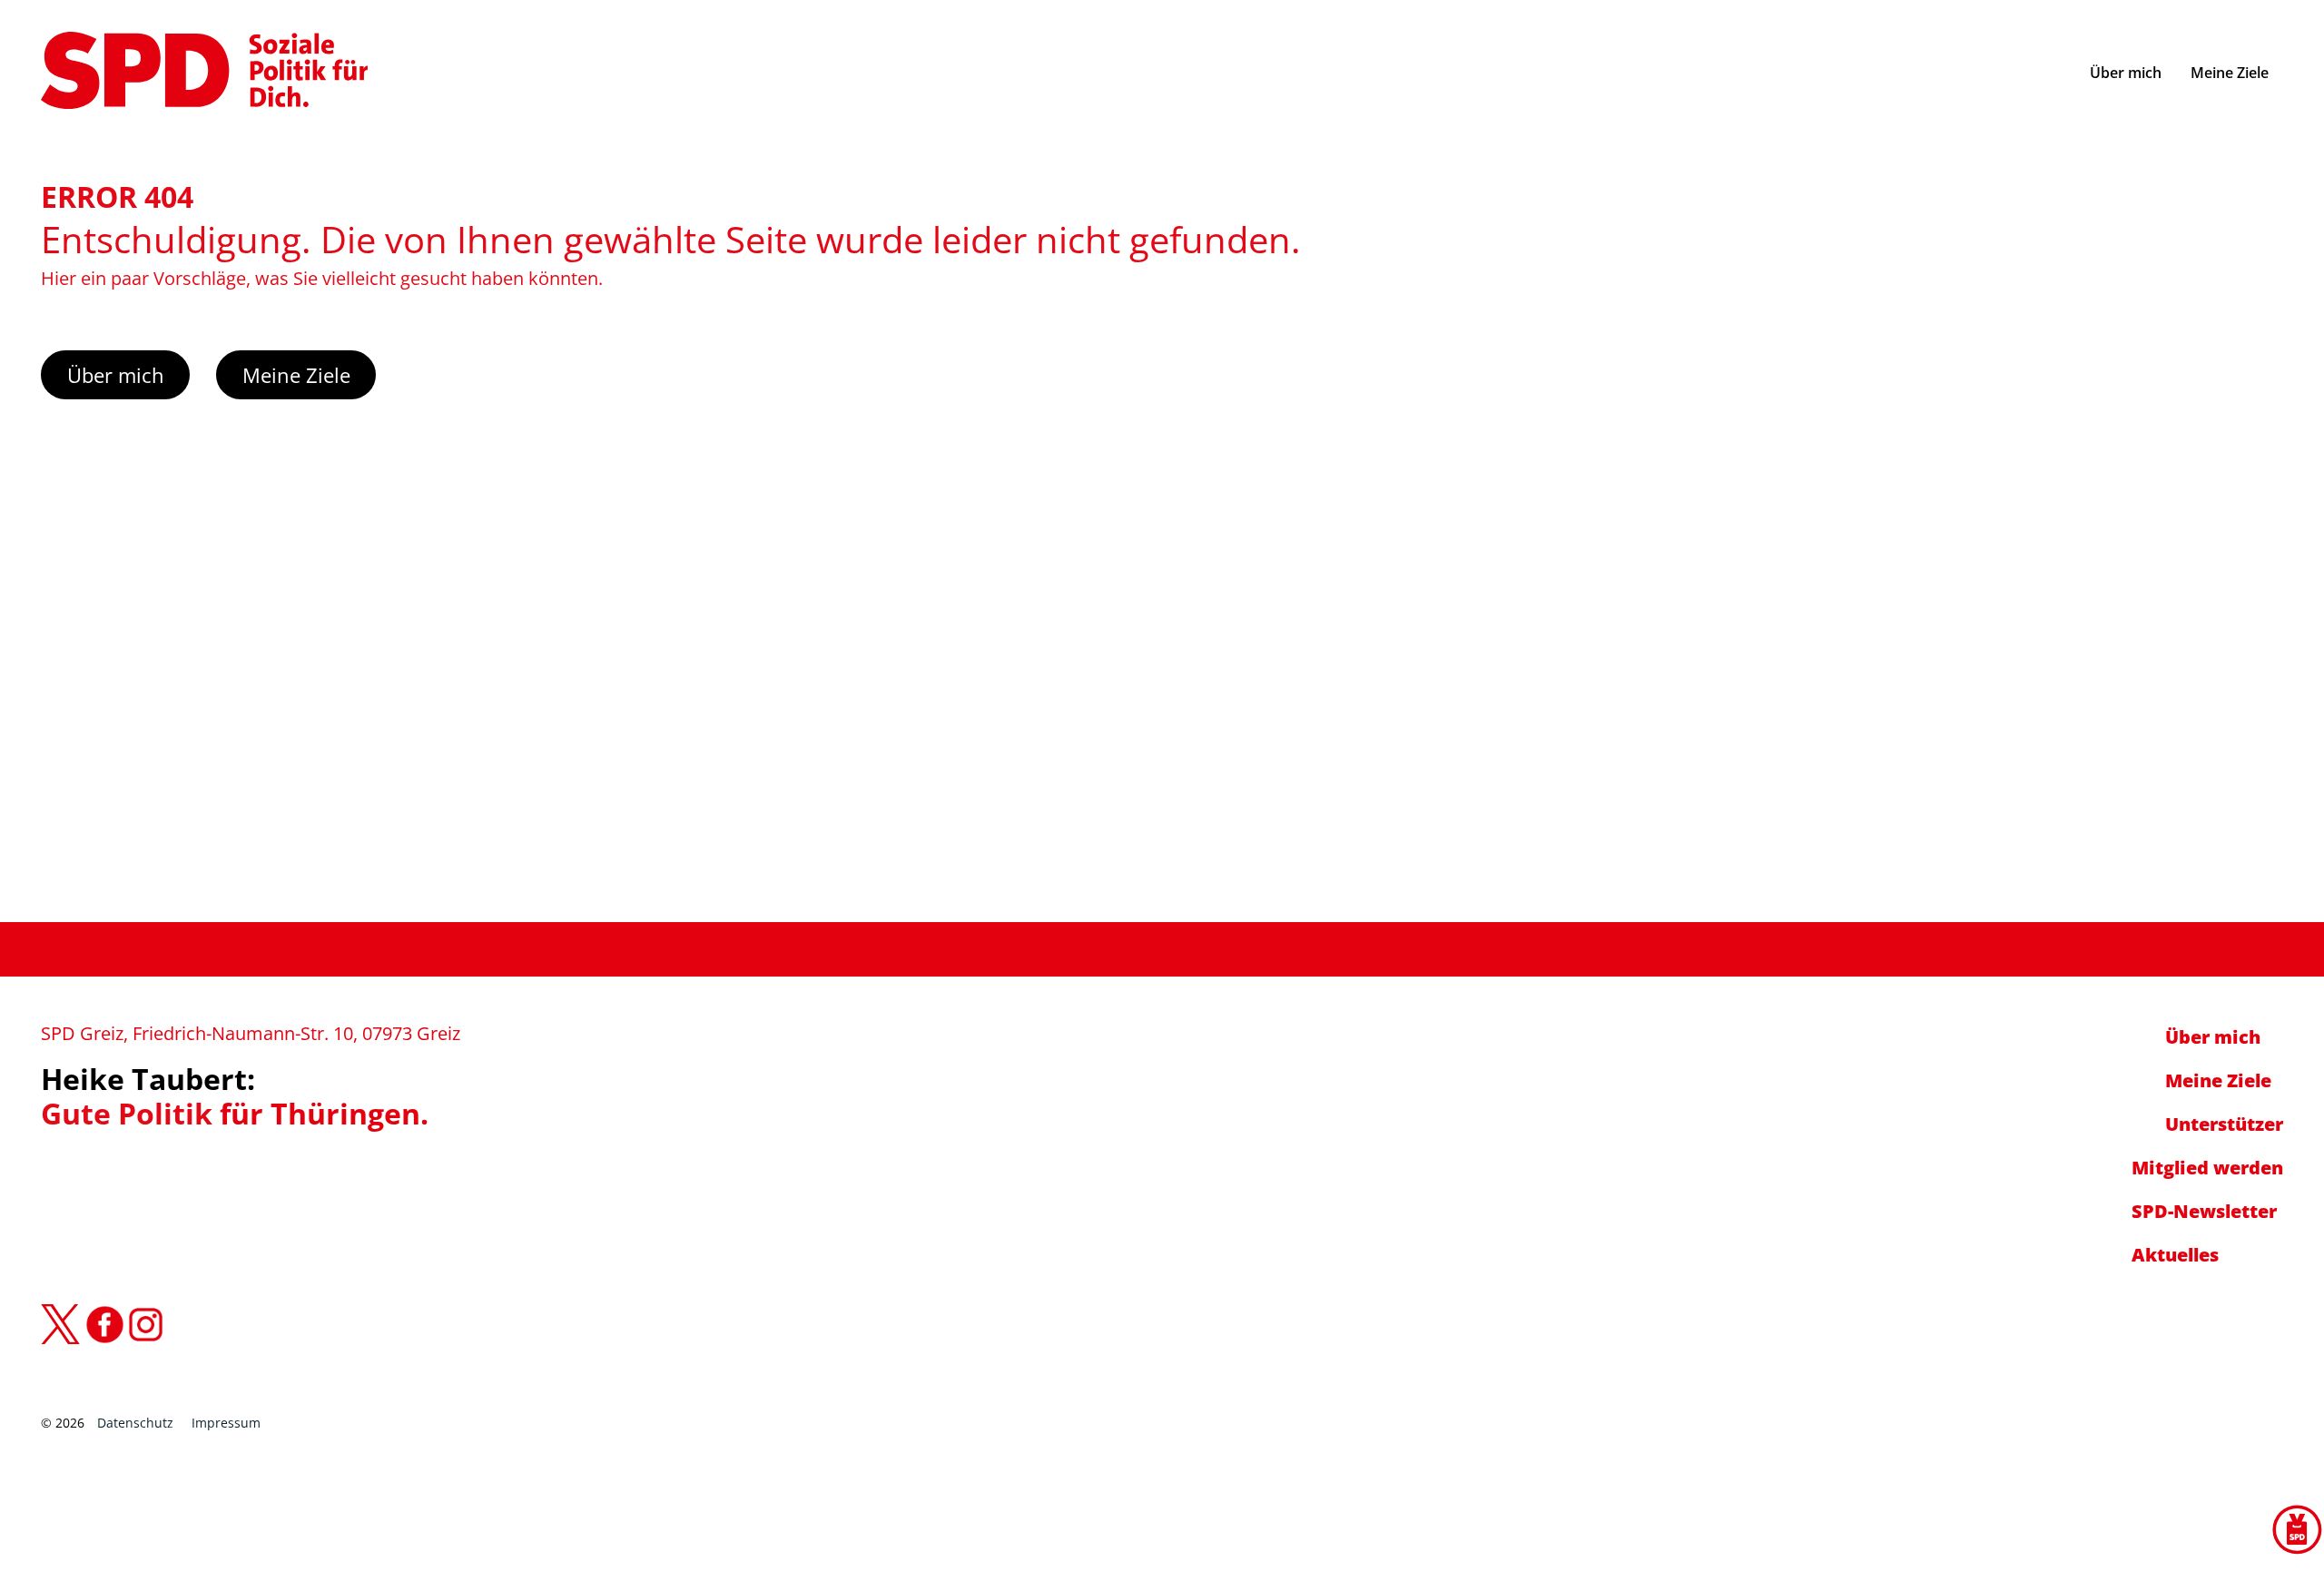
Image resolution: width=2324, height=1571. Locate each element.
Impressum (226, 1423)
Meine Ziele (296, 375)
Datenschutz (135, 1423)
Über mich (116, 375)
